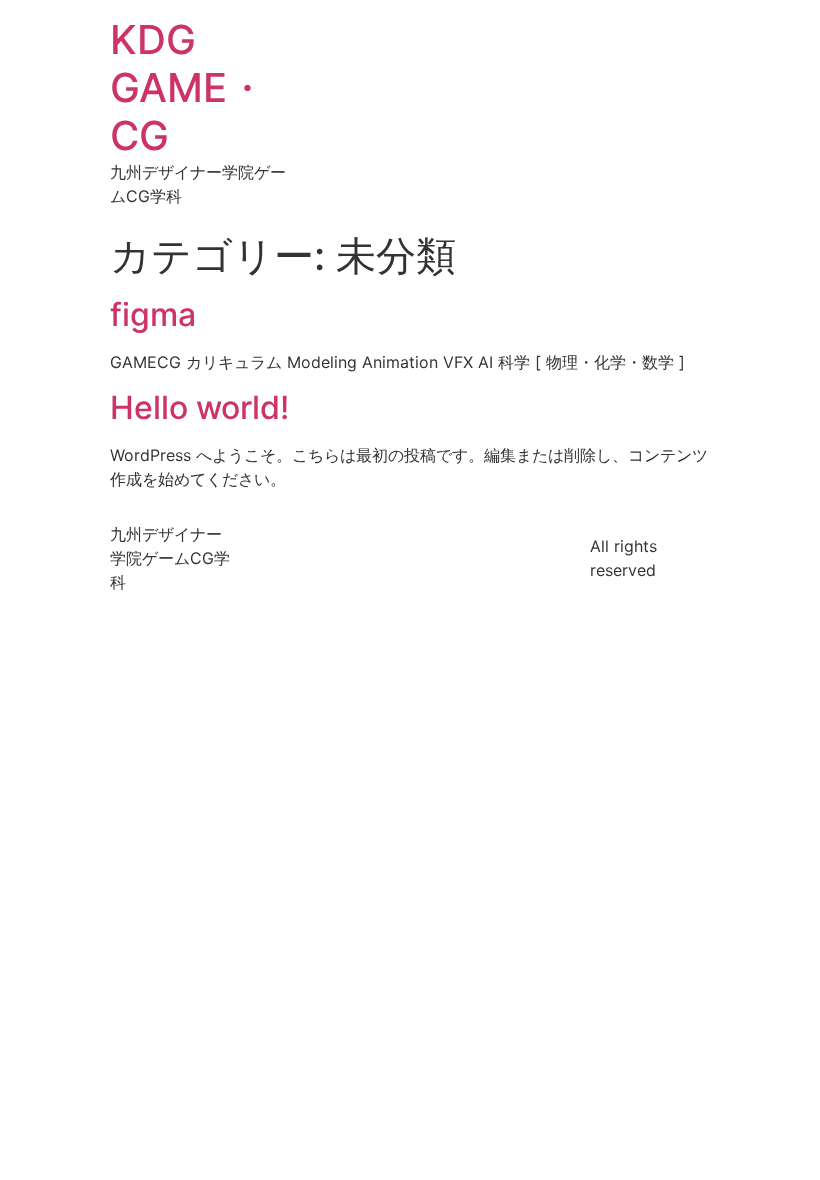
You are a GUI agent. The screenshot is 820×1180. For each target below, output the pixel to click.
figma (153, 314)
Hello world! (199, 407)
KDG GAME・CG (188, 87)
